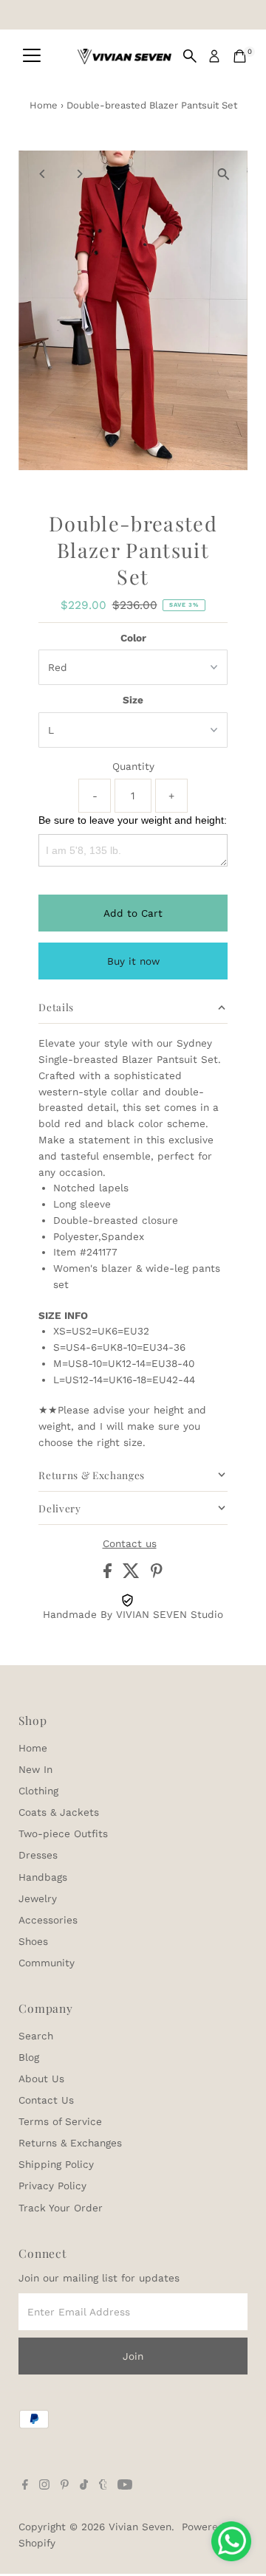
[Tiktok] (84, 2486)
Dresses (38, 1855)
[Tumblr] (103, 2486)
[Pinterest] (65, 2486)
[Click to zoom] (224, 175)
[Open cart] (240, 56)
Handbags (43, 1877)
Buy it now (133, 961)
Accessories (48, 1920)
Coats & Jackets (59, 1812)
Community (47, 1963)
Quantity (133, 766)
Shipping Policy (56, 2164)
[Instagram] (44, 2486)
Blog (29, 2057)
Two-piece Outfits (63, 1833)
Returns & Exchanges (70, 2143)
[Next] (79, 174)
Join (133, 2356)
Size (133, 700)
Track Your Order (61, 2208)
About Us (41, 2079)
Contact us (130, 1544)
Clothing (38, 1791)
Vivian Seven (140, 2527)
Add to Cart (133, 913)
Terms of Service (60, 2121)
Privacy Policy (52, 2186)
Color (133, 638)
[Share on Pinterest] (157, 1574)
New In (35, 1769)
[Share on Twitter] (133, 1574)
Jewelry (38, 1898)
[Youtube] (125, 2486)
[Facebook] (25, 2486)
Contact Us (46, 2100)
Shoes (33, 1941)
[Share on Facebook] (109, 1574)
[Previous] (42, 174)
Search (36, 2036)
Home (44, 105)
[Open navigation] (32, 56)
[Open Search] (190, 56)
